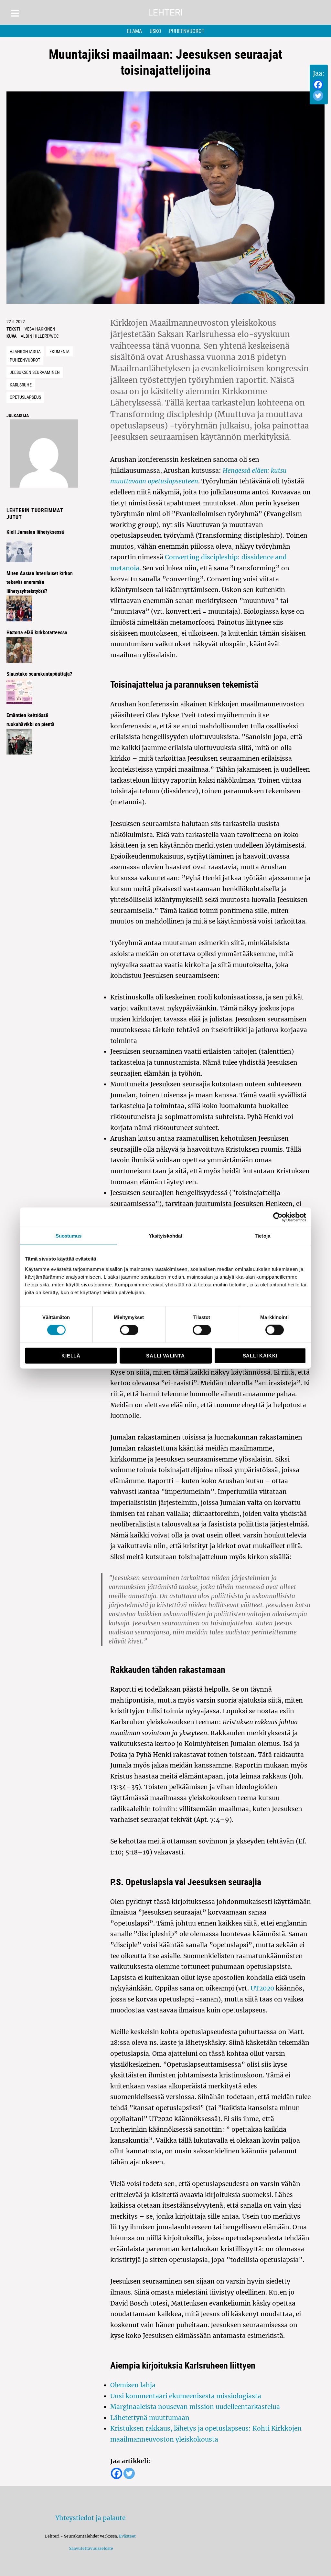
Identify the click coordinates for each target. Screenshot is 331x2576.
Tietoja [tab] (262, 1236)
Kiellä (71, 1355)
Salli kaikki (260, 1355)
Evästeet (127, 2536)
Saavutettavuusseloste (90, 2548)
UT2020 (262, 1988)
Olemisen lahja (133, 2385)
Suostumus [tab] (69, 1236)
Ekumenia (59, 351)
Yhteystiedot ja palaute (90, 2518)
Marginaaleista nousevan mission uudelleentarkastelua (195, 2407)
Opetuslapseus (25, 397)
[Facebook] (318, 85)
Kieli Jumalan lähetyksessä (35, 532)
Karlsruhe (21, 385)
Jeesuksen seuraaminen (35, 372)
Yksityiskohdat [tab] (165, 1236)
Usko (155, 31)
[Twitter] (318, 96)
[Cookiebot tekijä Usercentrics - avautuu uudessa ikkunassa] (278, 1217)
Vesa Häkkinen (40, 329)
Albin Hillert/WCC (40, 336)
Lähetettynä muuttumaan (150, 2418)
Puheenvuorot (187, 31)
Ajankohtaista (25, 351)
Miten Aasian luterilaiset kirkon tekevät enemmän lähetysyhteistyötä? (40, 582)
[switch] (129, 1330)
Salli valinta (165, 1355)
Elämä (134, 31)
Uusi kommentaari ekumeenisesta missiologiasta (186, 2396)
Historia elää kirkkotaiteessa (37, 632)
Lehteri (165, 12)
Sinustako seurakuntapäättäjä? (39, 674)
